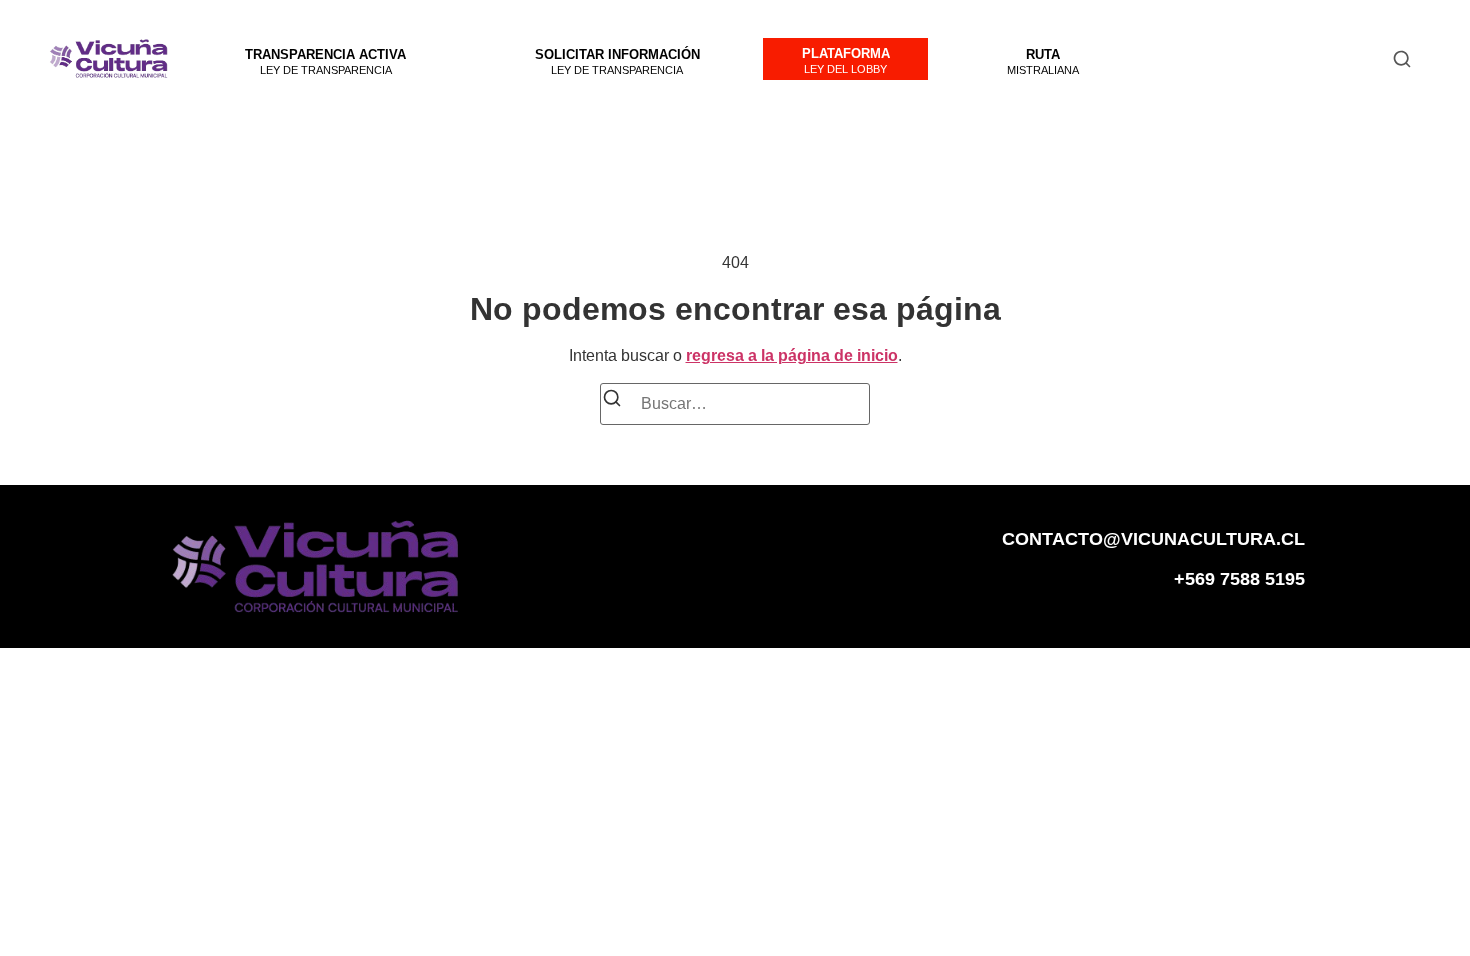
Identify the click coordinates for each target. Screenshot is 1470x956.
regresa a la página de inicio (792, 355)
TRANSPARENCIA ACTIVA (325, 54)
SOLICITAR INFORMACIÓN (617, 54)
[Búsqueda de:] (735, 404)
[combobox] (1279, 58)
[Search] (1402, 59)
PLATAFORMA (846, 53)
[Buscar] (612, 401)
